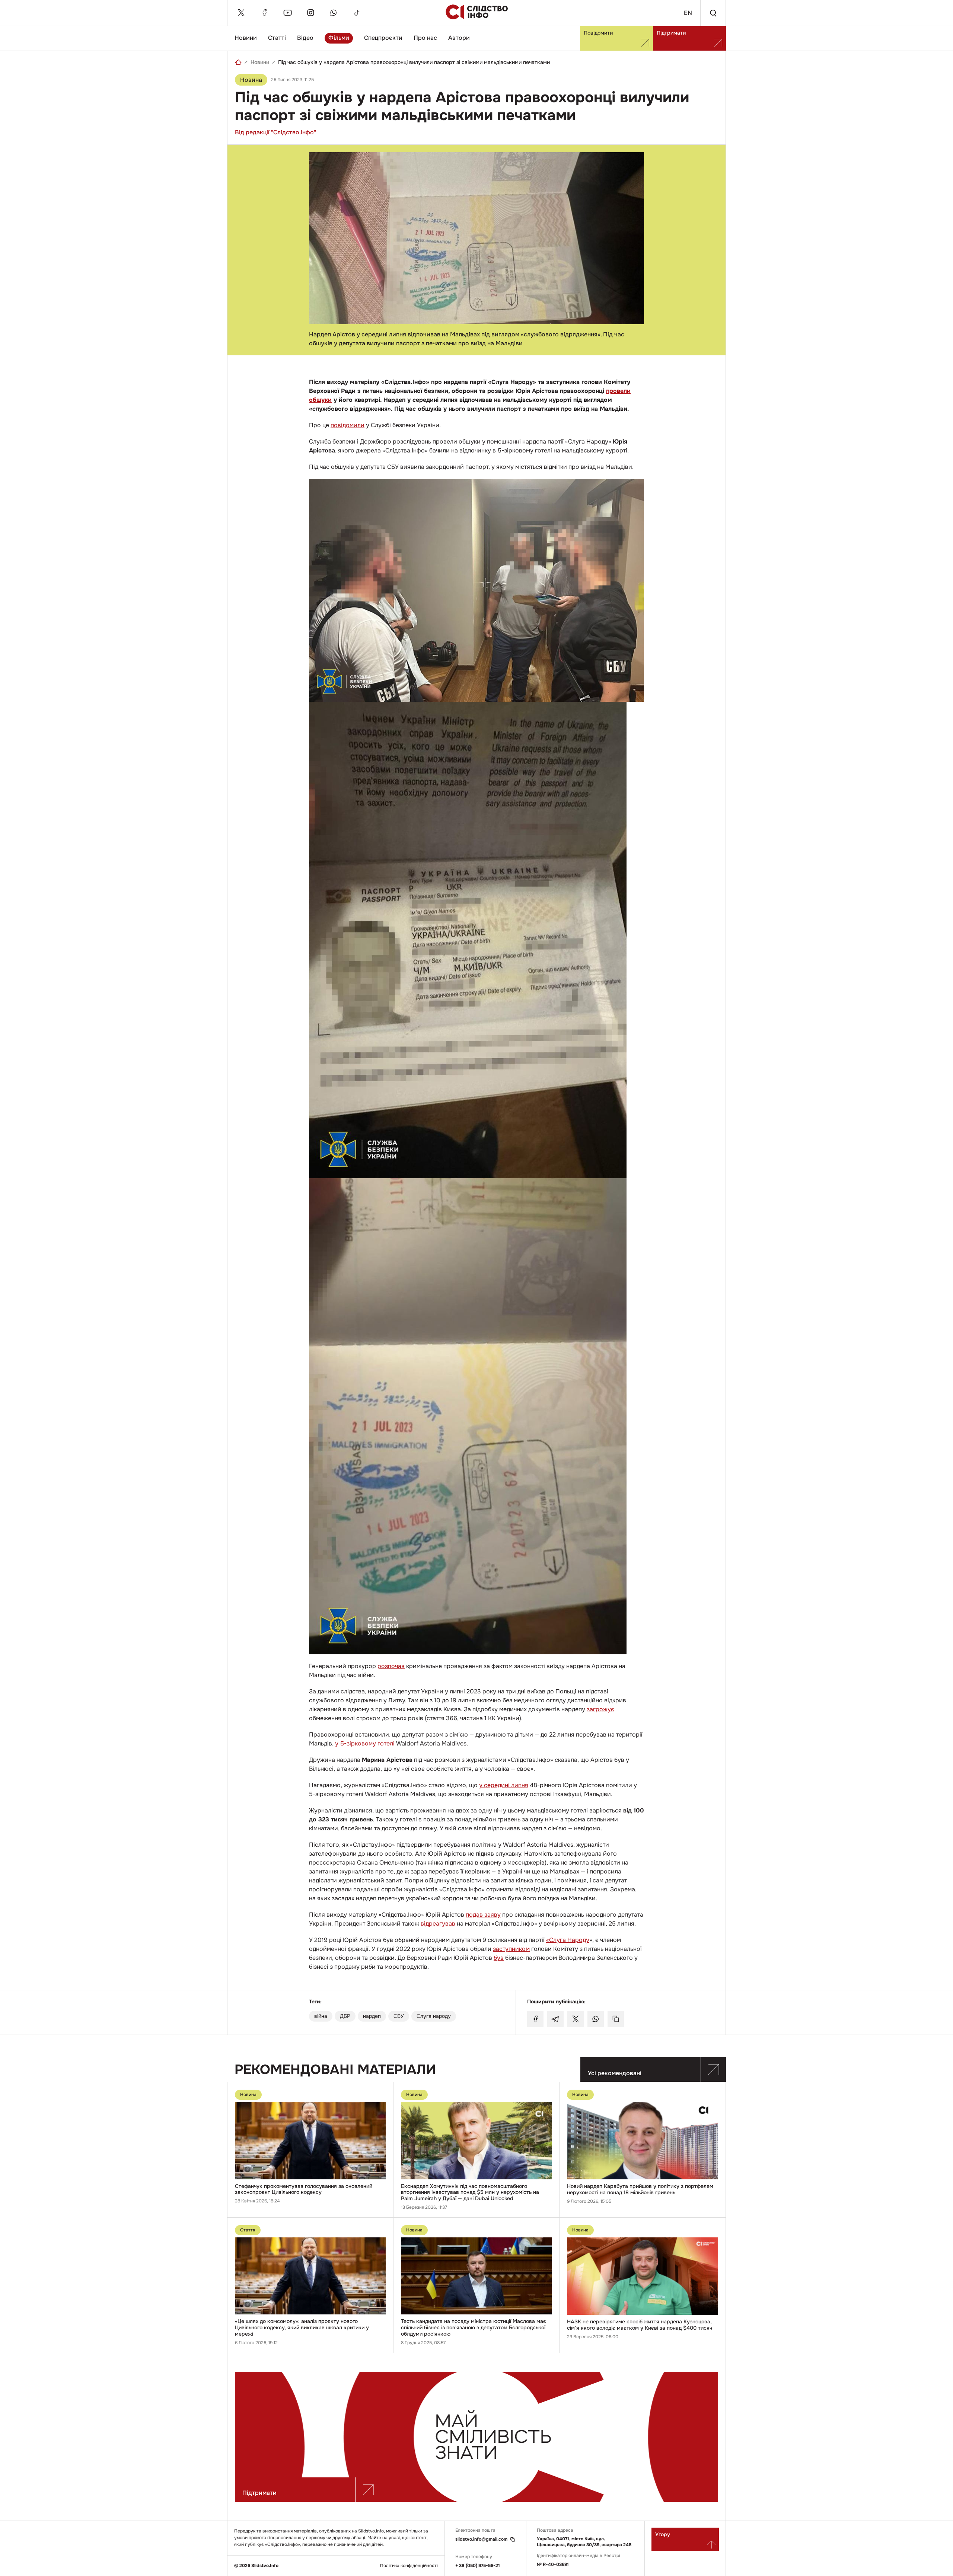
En (688, 13)
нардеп (372, 2016)
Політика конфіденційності (409, 2566)
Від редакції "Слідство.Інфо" (275, 132)
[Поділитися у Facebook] (535, 2019)
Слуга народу (434, 2016)
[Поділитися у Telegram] (555, 2019)
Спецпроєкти (383, 38)
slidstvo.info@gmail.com (481, 2539)
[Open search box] (713, 13)
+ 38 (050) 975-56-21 (478, 2566)
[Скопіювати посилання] (616, 2019)
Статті (277, 38)
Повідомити (598, 33)
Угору (663, 2534)
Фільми (339, 38)
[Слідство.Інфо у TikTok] (357, 13)
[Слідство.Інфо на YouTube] (287, 13)
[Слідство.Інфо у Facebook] (264, 13)
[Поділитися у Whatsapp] (596, 2019)
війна (321, 2016)
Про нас (425, 38)
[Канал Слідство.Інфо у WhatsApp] (334, 13)
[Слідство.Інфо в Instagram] (310, 13)
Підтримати (671, 33)
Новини (246, 38)
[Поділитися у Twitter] (576, 2019)
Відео (305, 38)
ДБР (345, 2016)
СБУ (399, 2016)
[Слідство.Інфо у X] (241, 13)
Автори (459, 38)
